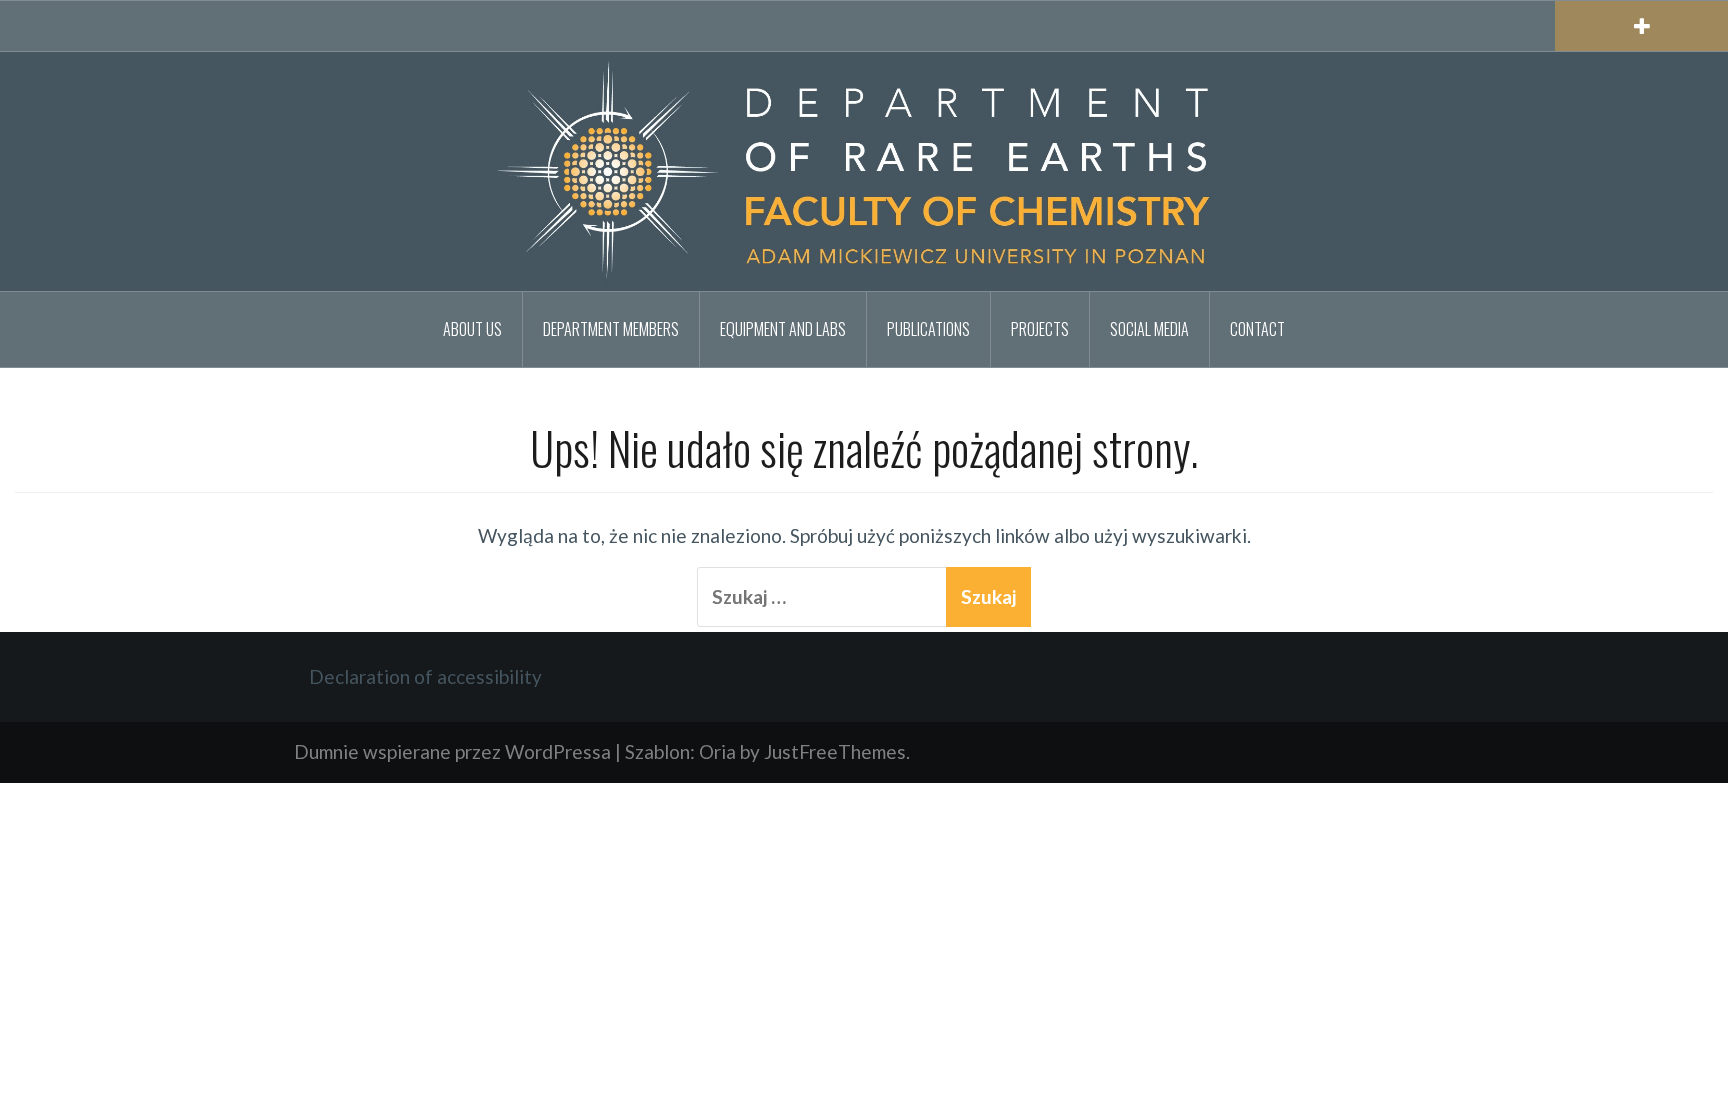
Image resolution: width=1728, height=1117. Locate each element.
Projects (1040, 329)
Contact (1257, 329)
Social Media (1149, 329)
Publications (928, 329)
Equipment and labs (783, 329)
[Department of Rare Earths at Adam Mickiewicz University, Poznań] (864, 168)
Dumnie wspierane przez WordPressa (452, 751)
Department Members (611, 329)
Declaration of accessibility (425, 676)
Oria (717, 751)
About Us (472, 329)
